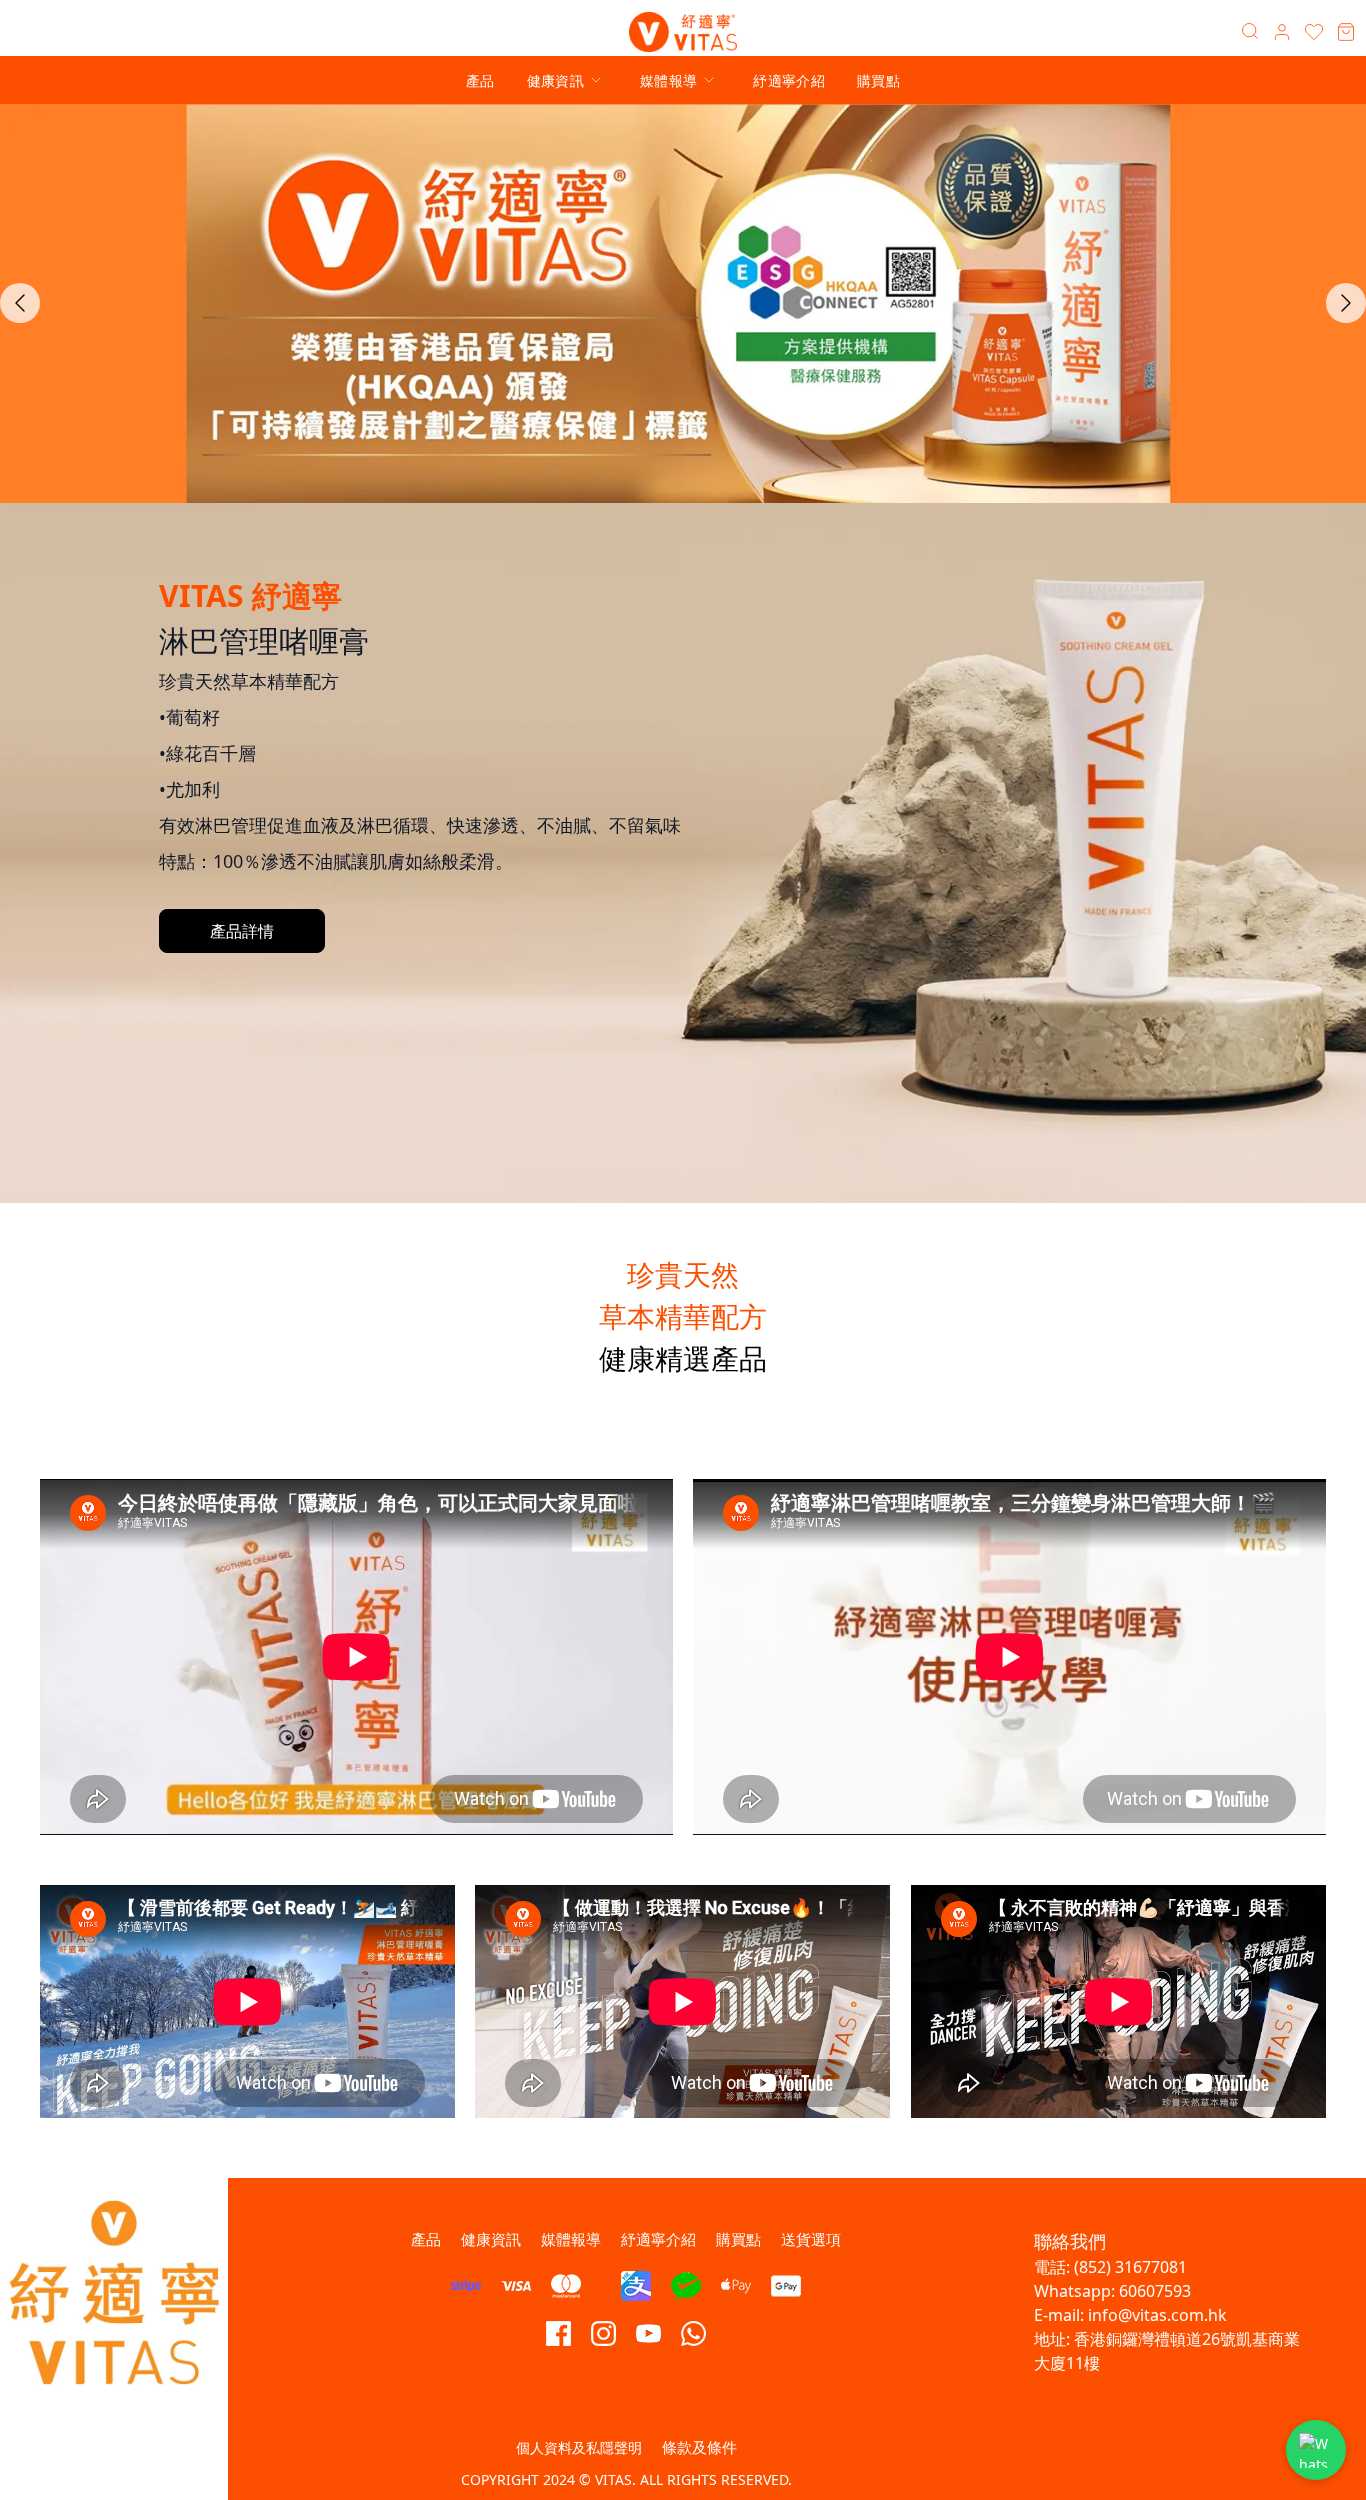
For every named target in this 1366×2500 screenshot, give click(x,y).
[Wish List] (1314, 32)
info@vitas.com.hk (1157, 2315)
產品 (480, 80)
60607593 (1155, 2291)
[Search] (1250, 32)
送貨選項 (811, 2239)
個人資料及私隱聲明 (579, 2447)
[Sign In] (1282, 32)
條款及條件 (699, 2447)
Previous (20, 303)
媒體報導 (668, 80)
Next (1346, 303)
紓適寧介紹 (789, 80)
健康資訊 (555, 80)
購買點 (878, 80)
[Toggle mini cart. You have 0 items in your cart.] (1346, 32)
